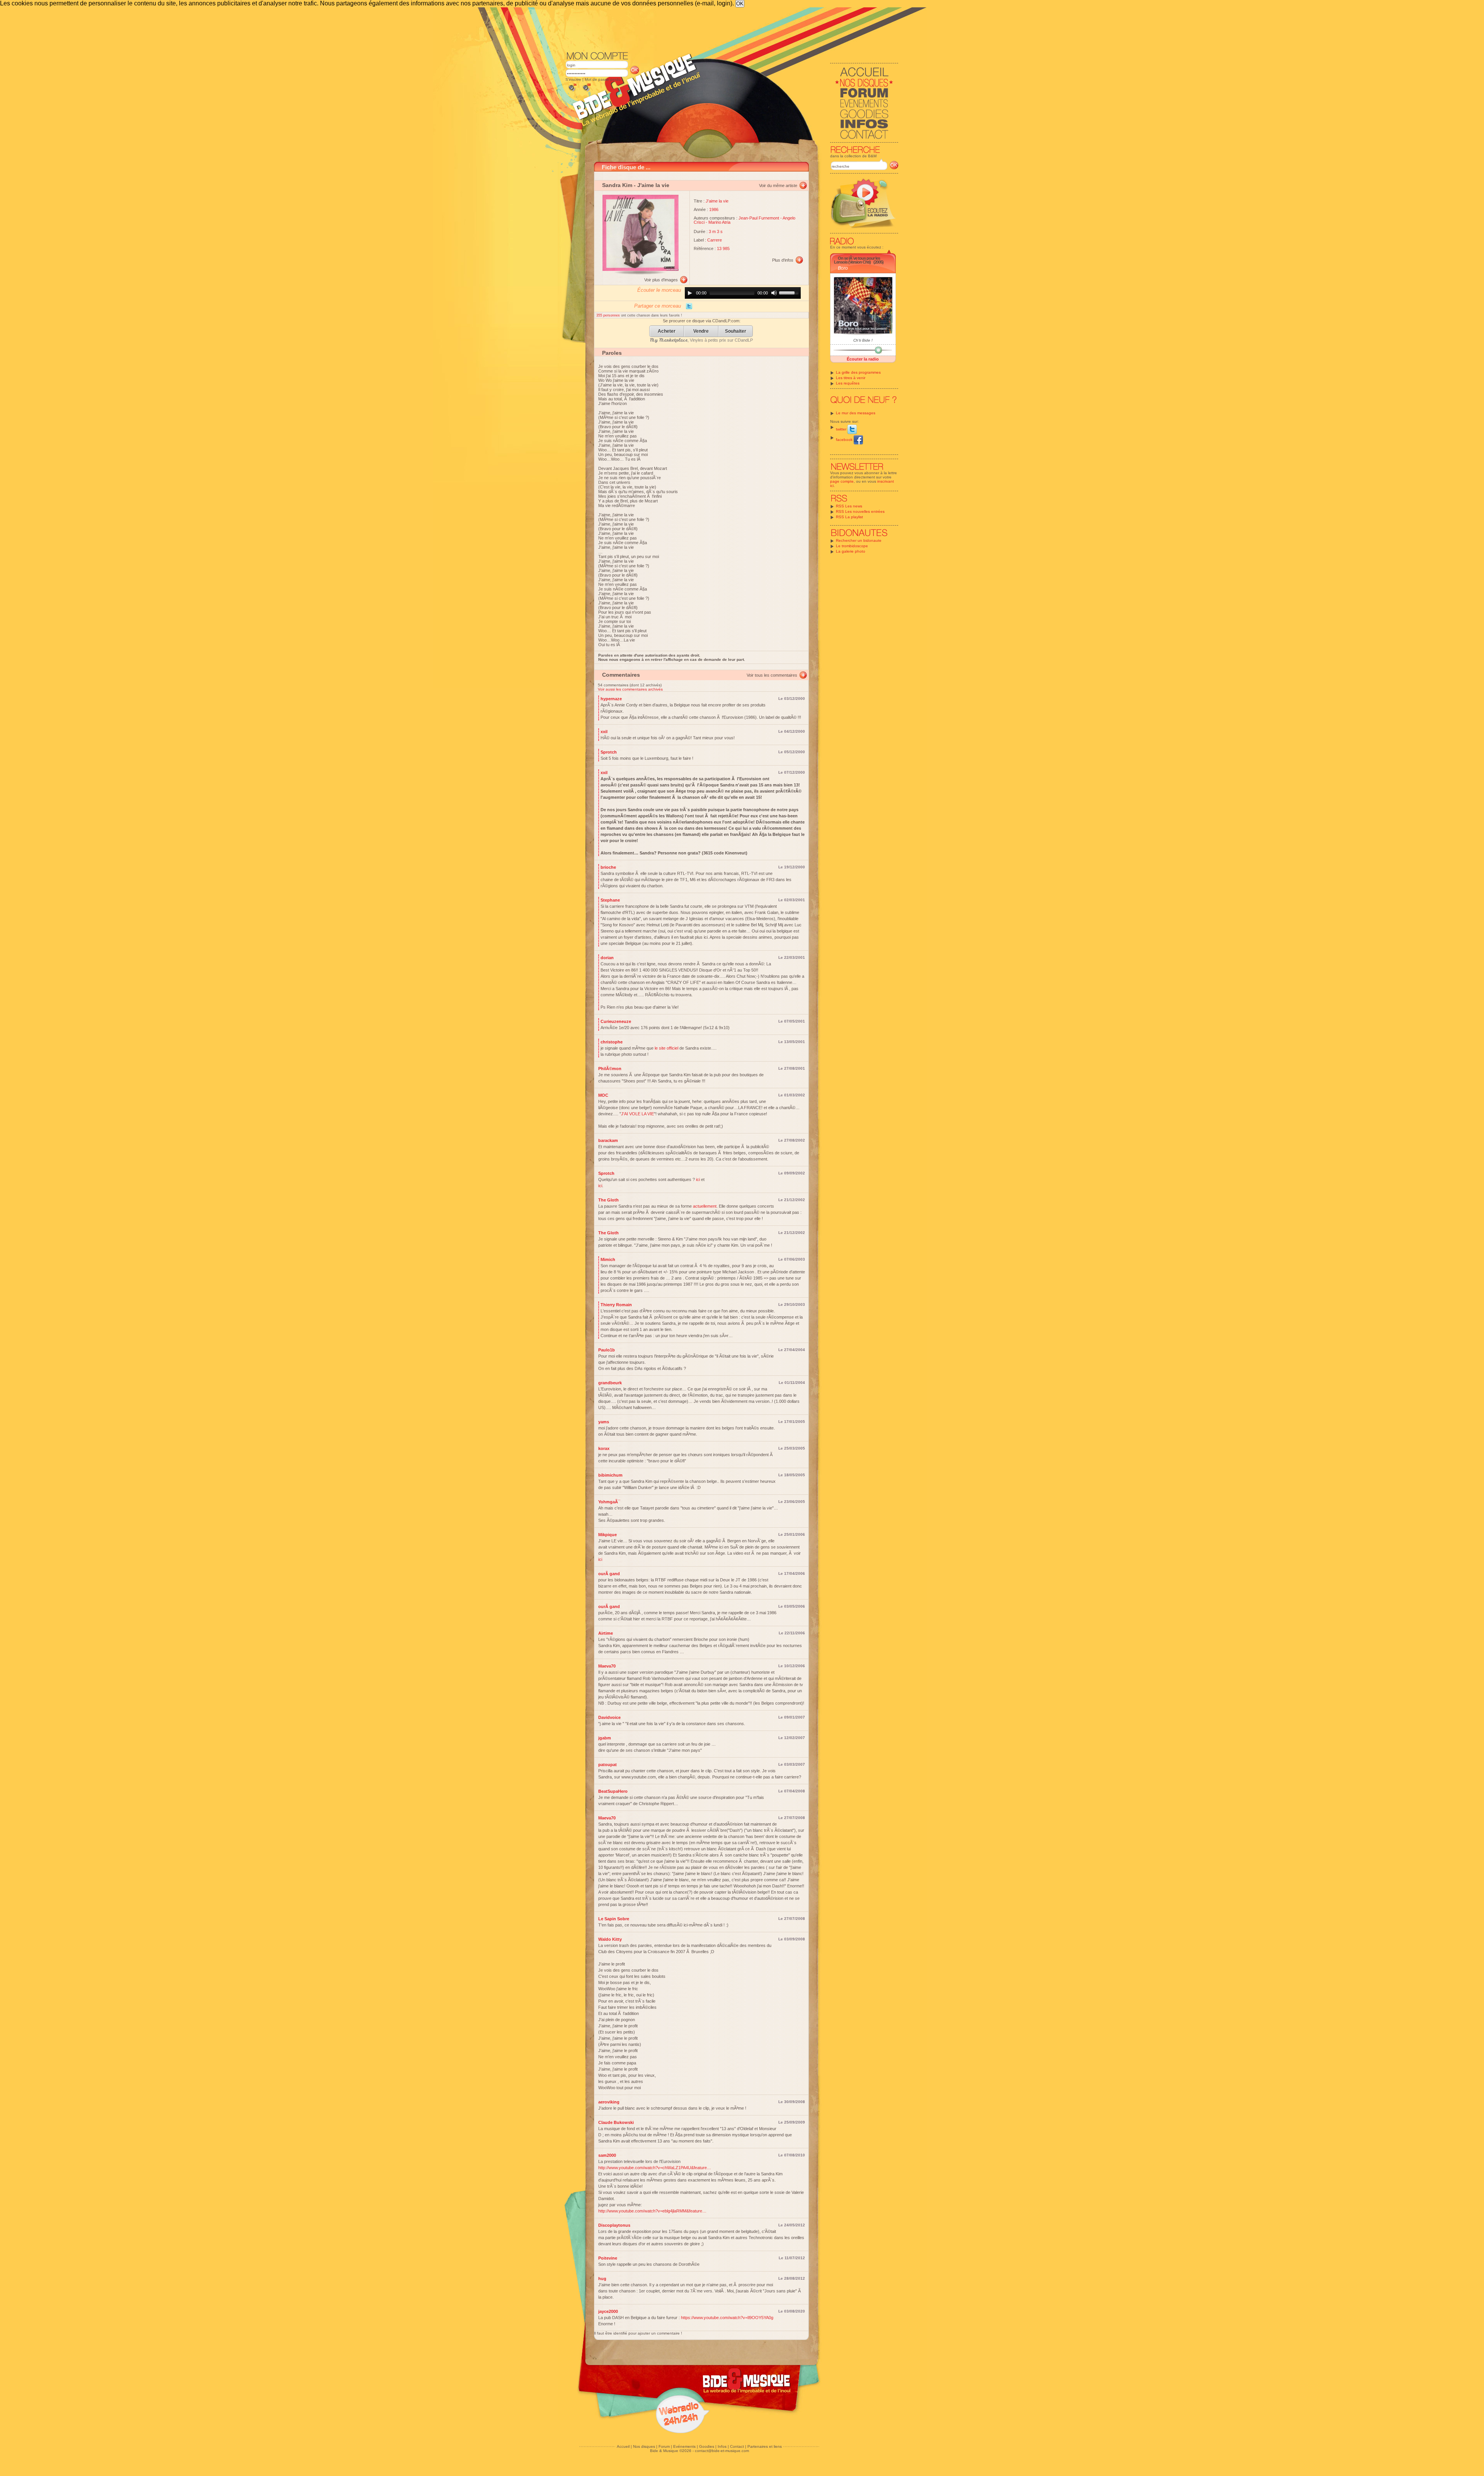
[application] (743, 293)
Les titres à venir (851, 378)
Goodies (707, 2446)
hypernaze (611, 699)
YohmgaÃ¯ (609, 1502)
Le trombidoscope (852, 546)
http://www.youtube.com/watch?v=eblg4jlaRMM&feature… (652, 2211)
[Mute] (774, 293)
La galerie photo (851, 551)
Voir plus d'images (661, 280)
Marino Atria (719, 222)
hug (602, 2279)
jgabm (605, 1738)
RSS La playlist (849, 517)
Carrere (715, 240)
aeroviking (609, 2102)
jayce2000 (608, 2311)
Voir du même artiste (778, 185)
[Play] (690, 293)
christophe (612, 1042)
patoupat (608, 1765)
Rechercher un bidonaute (859, 540)
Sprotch (609, 752)
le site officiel (666, 1048)
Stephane (610, 900)
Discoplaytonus (614, 2225)
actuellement (705, 1206)
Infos (722, 2446)
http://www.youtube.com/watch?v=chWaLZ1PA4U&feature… (655, 2168)
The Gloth (608, 1200)
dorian (607, 958)
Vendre (701, 331)
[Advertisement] (732, 29)
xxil (604, 732)
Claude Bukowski (616, 2122)
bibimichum (610, 1475)
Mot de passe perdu (603, 79)
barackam (608, 1140)
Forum (664, 2446)
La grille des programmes (858, 372)
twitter (842, 429)
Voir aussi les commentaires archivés (630, 689)
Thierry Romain (616, 1305)
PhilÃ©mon (610, 1069)
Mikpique (608, 1535)
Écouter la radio (863, 359)
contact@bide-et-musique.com (722, 2451)
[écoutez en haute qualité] (586, 91)
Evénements (684, 2446)
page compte (842, 481)
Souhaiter (736, 331)
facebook (845, 440)
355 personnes (609, 315)
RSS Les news (849, 506)
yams (604, 1422)
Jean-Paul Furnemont (759, 218)
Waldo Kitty (610, 1939)
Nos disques (644, 2446)
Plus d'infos (783, 260)
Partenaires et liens (765, 2446)
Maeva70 (607, 1666)
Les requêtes (848, 383)
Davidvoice (609, 1717)
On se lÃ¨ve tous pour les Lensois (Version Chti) (857, 260)
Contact (737, 2446)
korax (604, 1448)
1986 (714, 209)
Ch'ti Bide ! (863, 340)
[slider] (790, 292)
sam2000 (607, 2155)
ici (698, 1179)
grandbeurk (610, 1383)
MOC (603, 1095)
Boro (843, 268)
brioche (608, 867)
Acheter (667, 331)
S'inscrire (573, 79)
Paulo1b (607, 1350)
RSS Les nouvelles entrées (860, 511)
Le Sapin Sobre (614, 1919)
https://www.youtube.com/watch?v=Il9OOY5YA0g (727, 2318)
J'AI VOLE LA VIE (637, 1114)
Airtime (606, 1633)
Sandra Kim (617, 185)
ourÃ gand (609, 1574)
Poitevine (608, 2258)
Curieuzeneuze (616, 1021)
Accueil (623, 2446)
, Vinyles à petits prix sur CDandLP (701, 340)
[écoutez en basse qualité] (572, 91)
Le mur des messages (856, 413)
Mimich (608, 1259)
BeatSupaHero (613, 1791)
